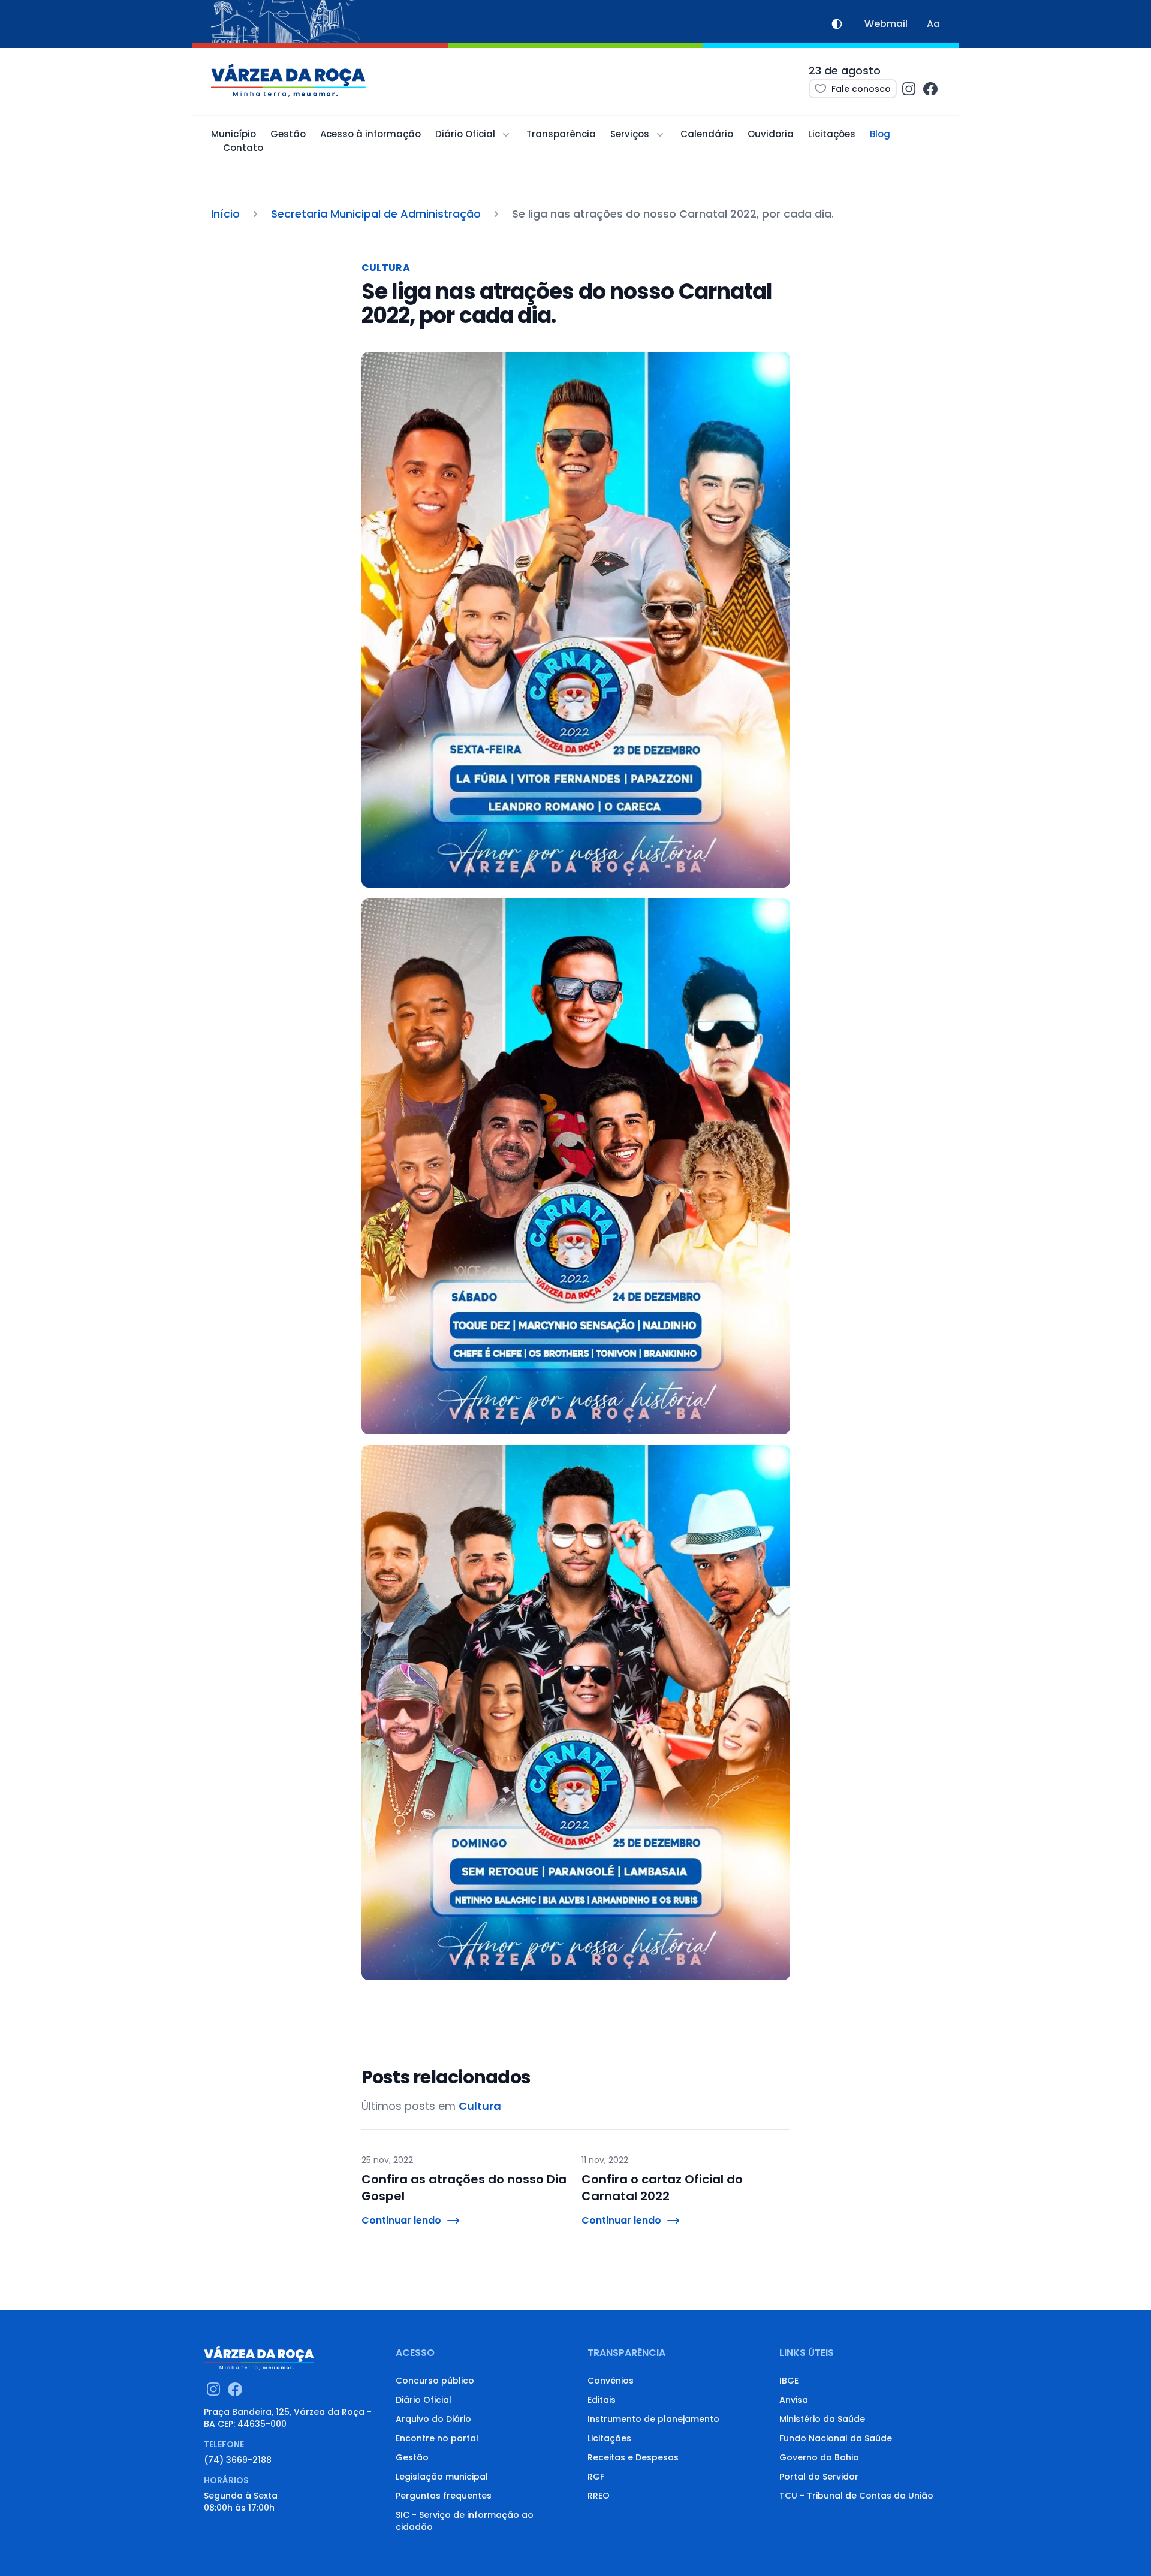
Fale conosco (861, 89)
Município (233, 134)
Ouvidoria (771, 134)
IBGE (789, 2381)
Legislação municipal (442, 2477)
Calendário (707, 134)
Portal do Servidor (819, 2477)
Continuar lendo (401, 2220)
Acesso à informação (370, 134)
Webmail (886, 24)
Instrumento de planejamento (653, 2419)
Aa (933, 24)
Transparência (561, 134)
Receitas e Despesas (633, 2457)
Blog (880, 134)
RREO (599, 2496)
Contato (243, 148)
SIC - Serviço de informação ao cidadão (465, 2521)
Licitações (832, 134)
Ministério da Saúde (822, 2419)
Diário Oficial (424, 2400)
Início (225, 214)
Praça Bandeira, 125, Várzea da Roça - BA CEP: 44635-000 (288, 2418)
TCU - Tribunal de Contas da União (856, 2496)
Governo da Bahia (819, 2457)
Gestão (288, 134)
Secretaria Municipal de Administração (376, 214)
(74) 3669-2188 (238, 2460)
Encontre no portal (437, 2438)
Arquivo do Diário (433, 2419)
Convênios (611, 2381)
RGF (596, 2477)
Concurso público (435, 2381)
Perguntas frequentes (444, 2496)
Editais (602, 2400)
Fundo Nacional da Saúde (836, 2438)
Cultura (386, 268)
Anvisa (794, 2400)
